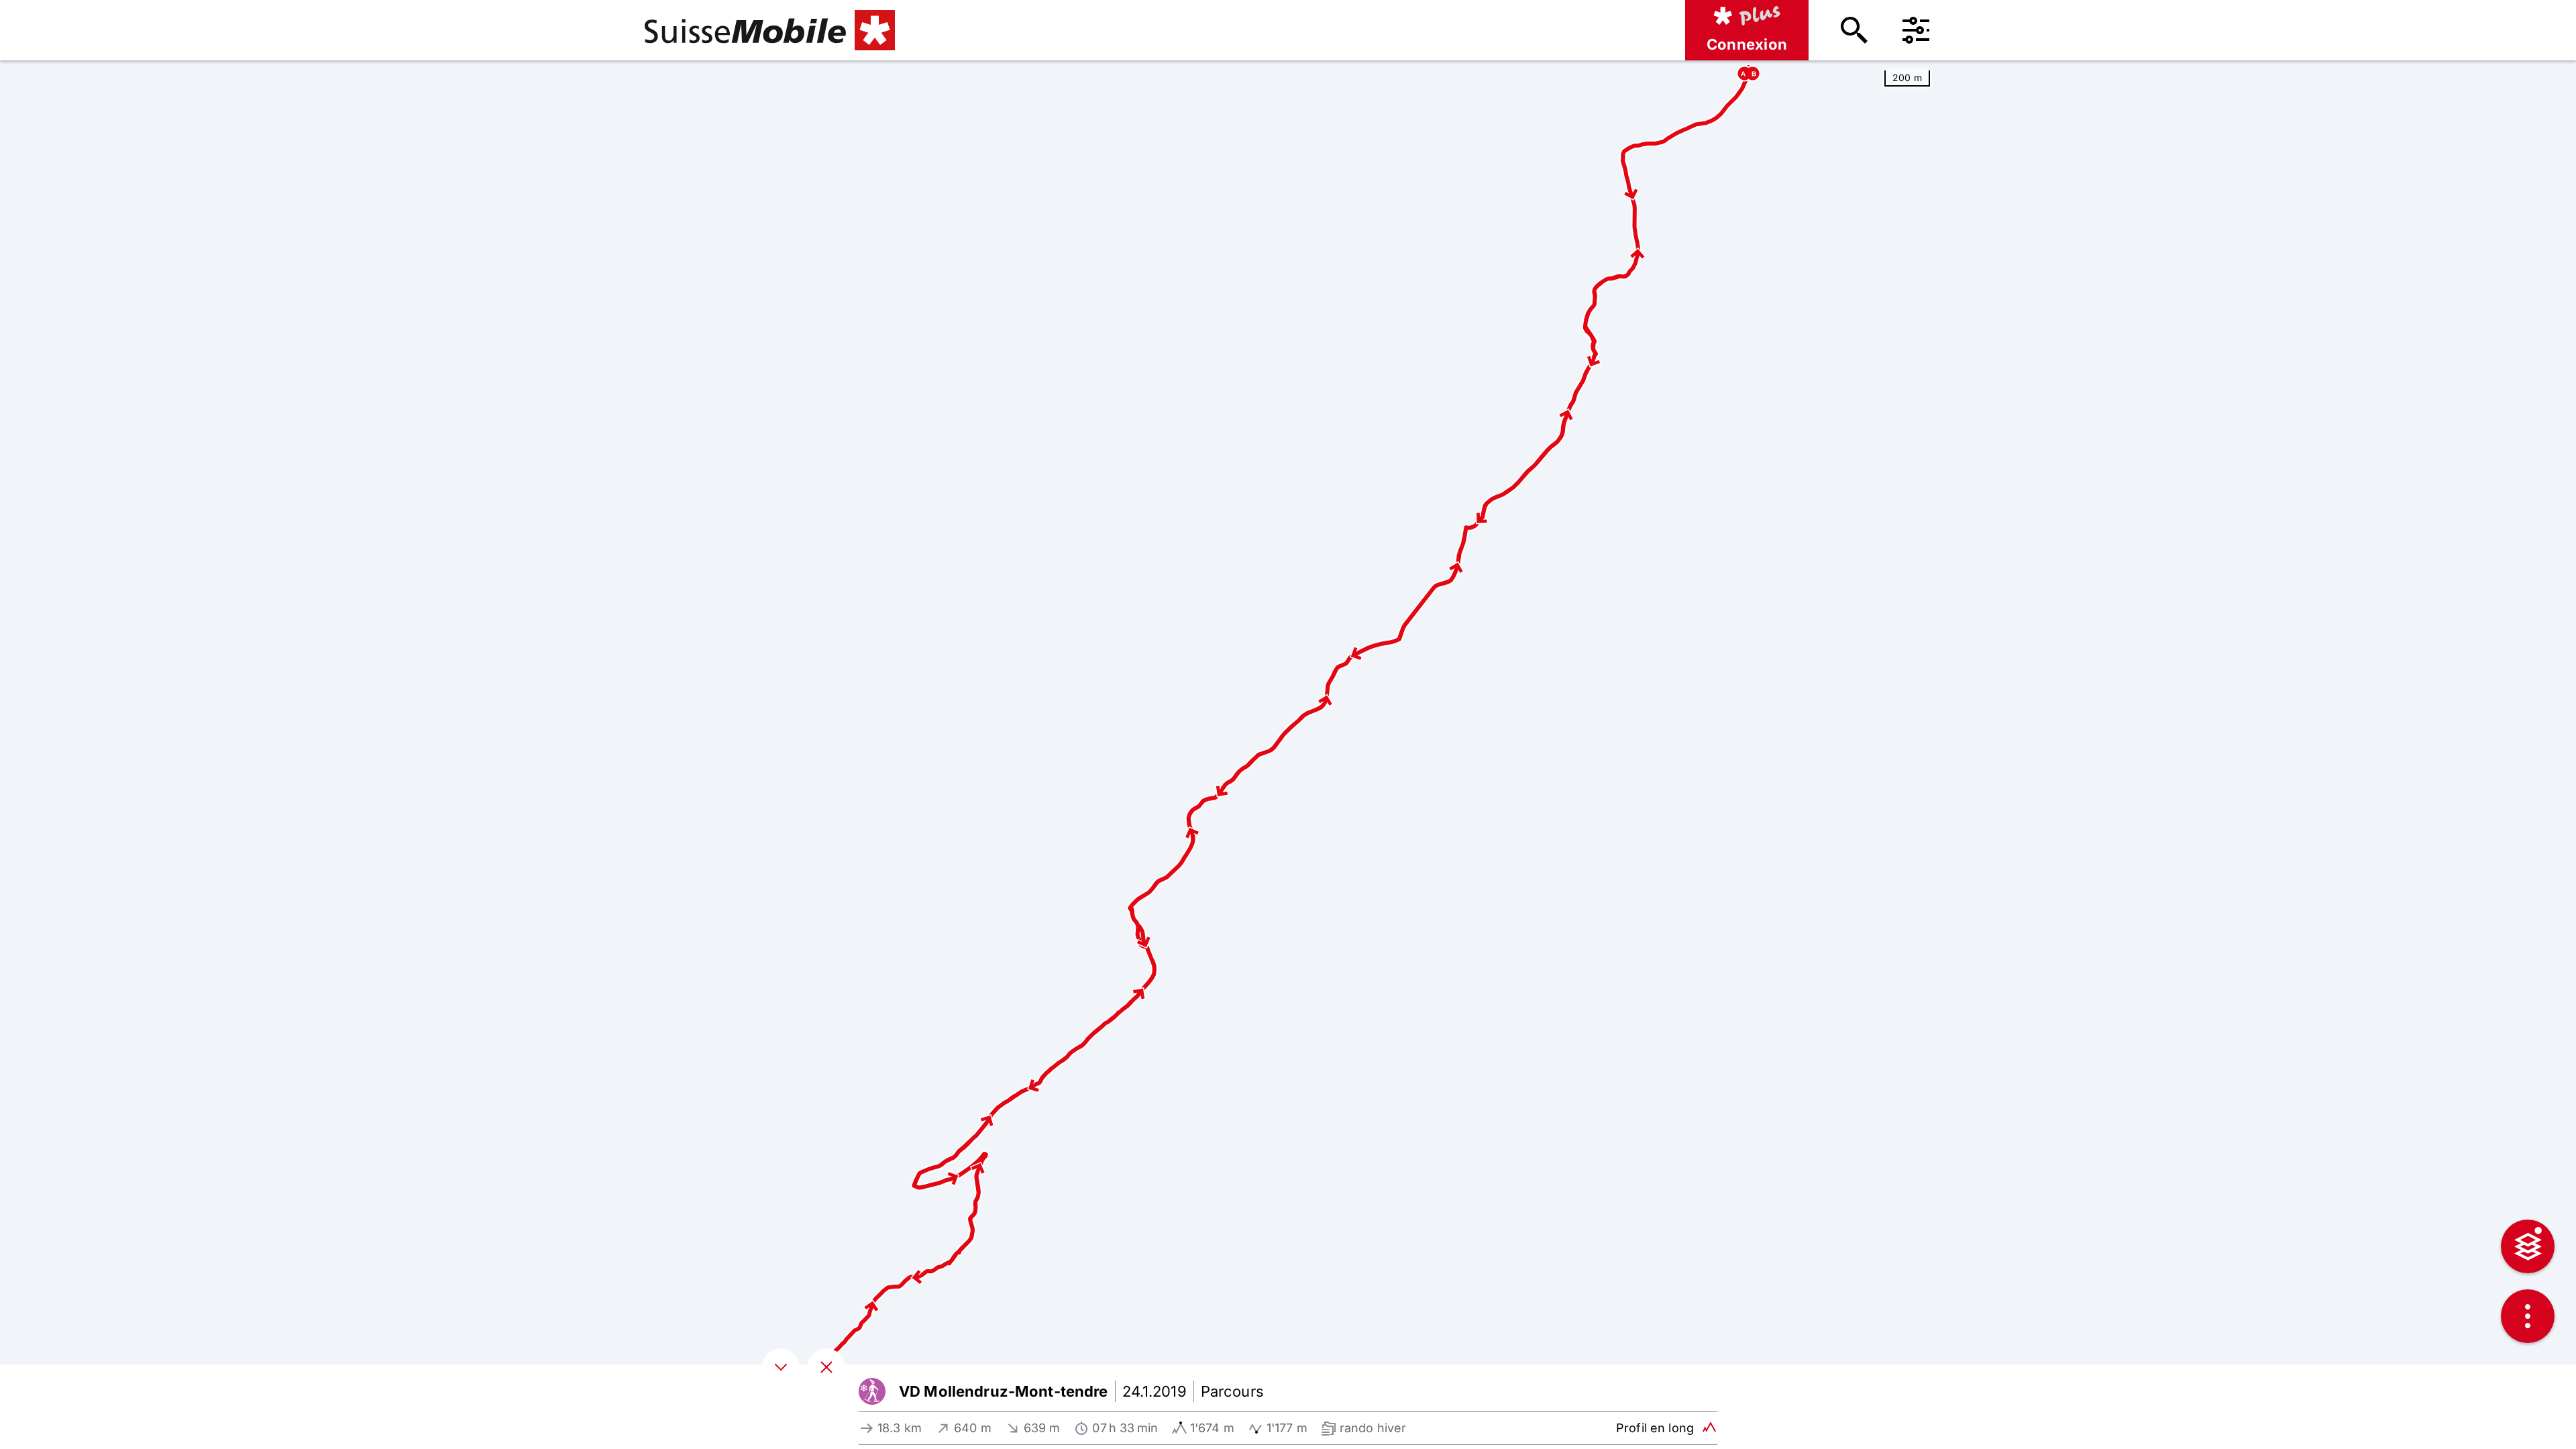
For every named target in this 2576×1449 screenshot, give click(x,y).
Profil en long (1655, 1428)
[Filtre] (1916, 30)
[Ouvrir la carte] (826, 1367)
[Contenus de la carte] (2528, 1246)
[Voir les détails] (781, 1367)
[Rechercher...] (1854, 30)
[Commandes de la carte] (2528, 1316)
